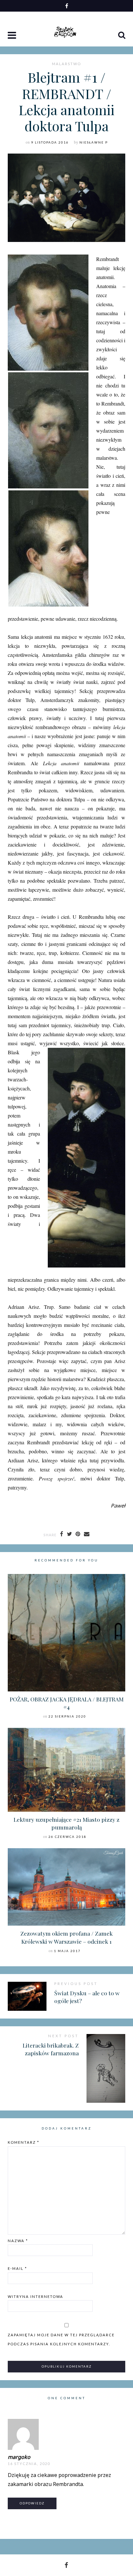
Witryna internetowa (36, 2296)
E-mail (17, 2268)
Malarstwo (66, 64)
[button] (13, 36)
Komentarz (24, 2142)
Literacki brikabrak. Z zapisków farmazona (51, 2049)
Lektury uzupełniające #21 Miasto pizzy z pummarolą (66, 1823)
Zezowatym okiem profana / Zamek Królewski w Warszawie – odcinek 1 (66, 1937)
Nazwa (18, 2241)
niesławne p (94, 142)
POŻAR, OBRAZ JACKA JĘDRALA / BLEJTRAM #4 (67, 1703)
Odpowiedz (32, 2503)
